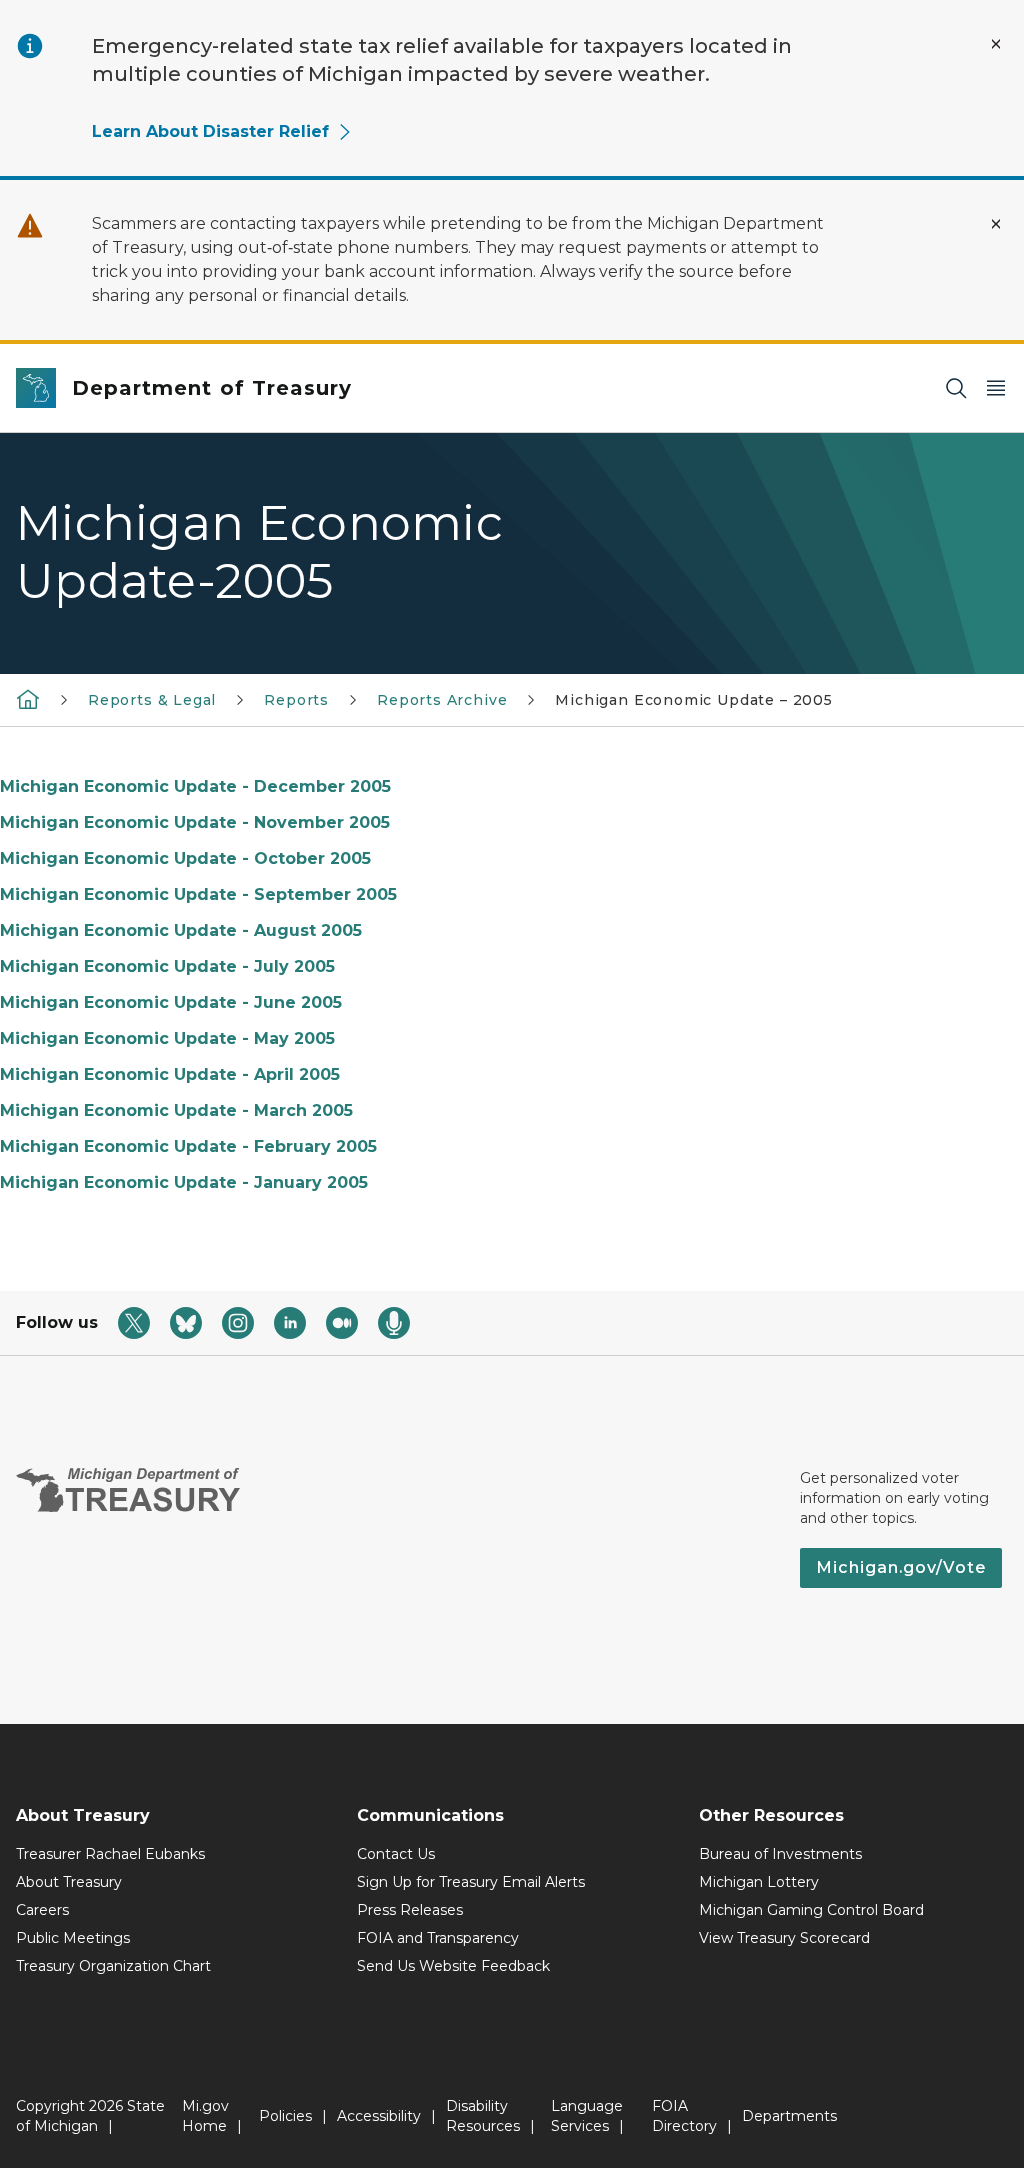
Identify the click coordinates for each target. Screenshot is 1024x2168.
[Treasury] (28, 699)
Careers (42, 1910)
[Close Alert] (996, 44)
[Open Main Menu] (996, 388)
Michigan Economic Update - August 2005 (181, 930)
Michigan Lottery (759, 1882)
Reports (296, 700)
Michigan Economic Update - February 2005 (188, 1146)
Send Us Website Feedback (453, 1966)
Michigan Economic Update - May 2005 (167, 1038)
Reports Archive (442, 700)
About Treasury (69, 1882)
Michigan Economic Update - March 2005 (176, 1110)
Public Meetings (73, 1938)
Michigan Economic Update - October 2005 (185, 858)
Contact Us (396, 1854)
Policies (285, 2116)
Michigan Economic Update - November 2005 (195, 822)
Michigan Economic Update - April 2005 (170, 1074)
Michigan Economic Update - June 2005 (171, 1002)
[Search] (956, 388)
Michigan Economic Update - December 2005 (195, 786)
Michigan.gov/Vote (901, 1567)
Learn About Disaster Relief (210, 131)
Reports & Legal (152, 700)
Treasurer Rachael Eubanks (110, 1854)
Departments (789, 2116)
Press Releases (410, 1910)
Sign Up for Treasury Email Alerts (471, 1882)
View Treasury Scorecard (784, 1938)
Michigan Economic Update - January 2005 (184, 1182)
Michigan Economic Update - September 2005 (198, 894)
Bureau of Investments (780, 1854)
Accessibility (379, 2116)
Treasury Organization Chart (113, 1966)
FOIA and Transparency (438, 1938)
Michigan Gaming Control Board (811, 1910)
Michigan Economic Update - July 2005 (167, 966)
